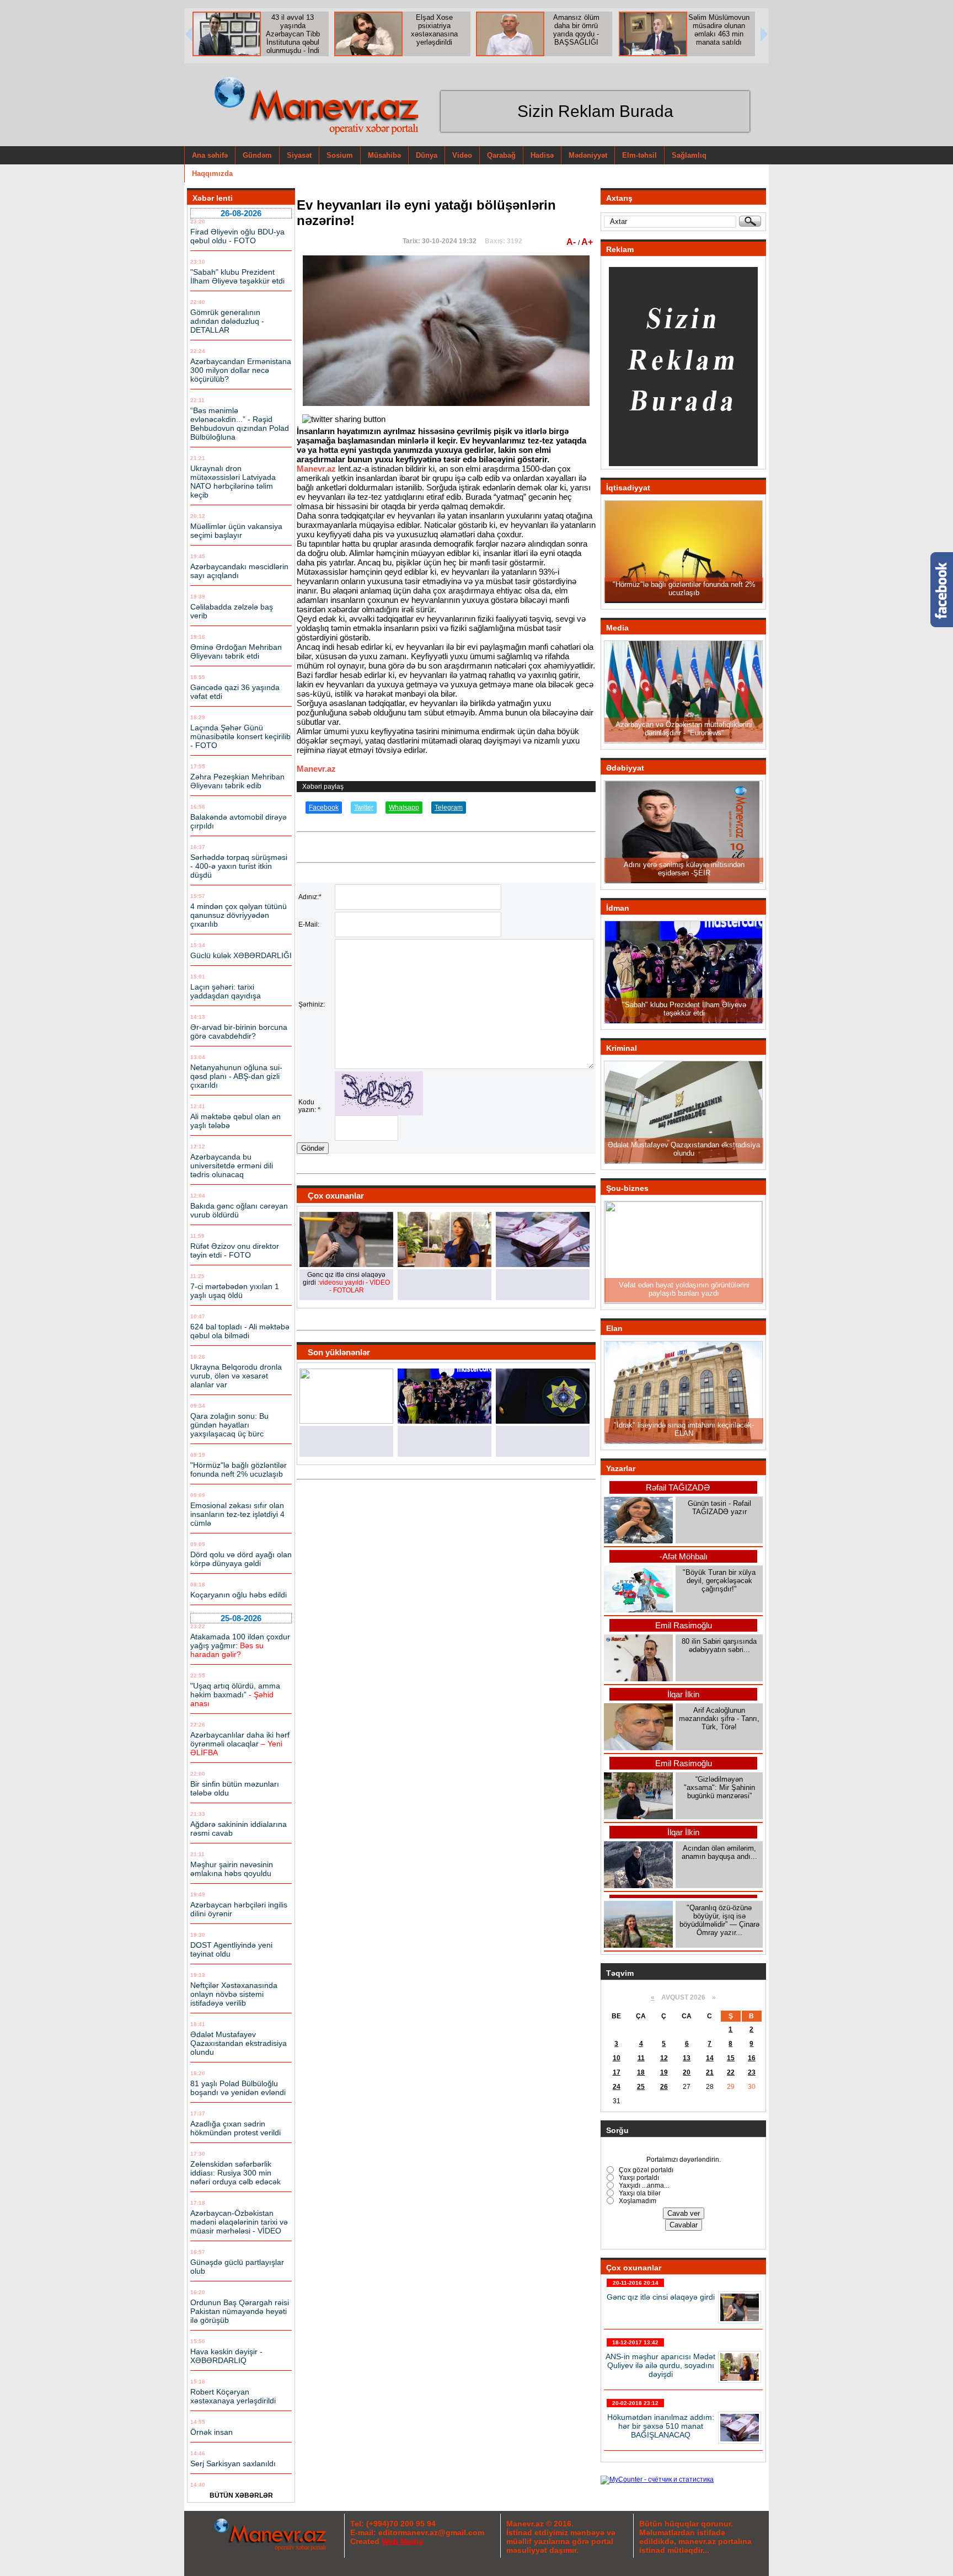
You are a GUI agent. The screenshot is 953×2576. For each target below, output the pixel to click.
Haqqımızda (212, 173)
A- (572, 242)
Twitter (364, 808)
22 (731, 2072)
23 (752, 2072)
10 (617, 2058)
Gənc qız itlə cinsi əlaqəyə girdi (661, 2297)
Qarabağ (501, 155)
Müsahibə (384, 155)
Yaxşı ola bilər (639, 2193)
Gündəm (257, 155)
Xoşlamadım (637, 2201)
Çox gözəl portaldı (645, 2170)
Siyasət (299, 155)
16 (752, 2058)
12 (664, 2058)
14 (710, 2058)
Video (462, 155)
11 (641, 2058)
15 (731, 2058)
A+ (587, 242)
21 (710, 2072)
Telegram (449, 808)
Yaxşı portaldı (638, 2178)
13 (687, 2058)
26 (664, 2087)
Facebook (324, 808)
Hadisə (542, 155)
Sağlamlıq (689, 155)
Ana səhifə (210, 155)
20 (687, 2072)
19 (664, 2072)
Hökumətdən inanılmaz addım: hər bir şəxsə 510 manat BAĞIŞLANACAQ (661, 2426)
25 (641, 2087)
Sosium (340, 155)
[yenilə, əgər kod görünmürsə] (379, 1113)
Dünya (427, 155)
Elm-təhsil (639, 155)
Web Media (402, 2541)
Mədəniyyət (588, 155)
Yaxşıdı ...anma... (643, 2185)
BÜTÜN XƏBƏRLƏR (241, 2495)
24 (617, 2087)
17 (617, 2072)
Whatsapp (404, 808)
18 (641, 2072)
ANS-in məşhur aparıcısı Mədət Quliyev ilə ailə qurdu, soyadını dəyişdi (660, 2365)
